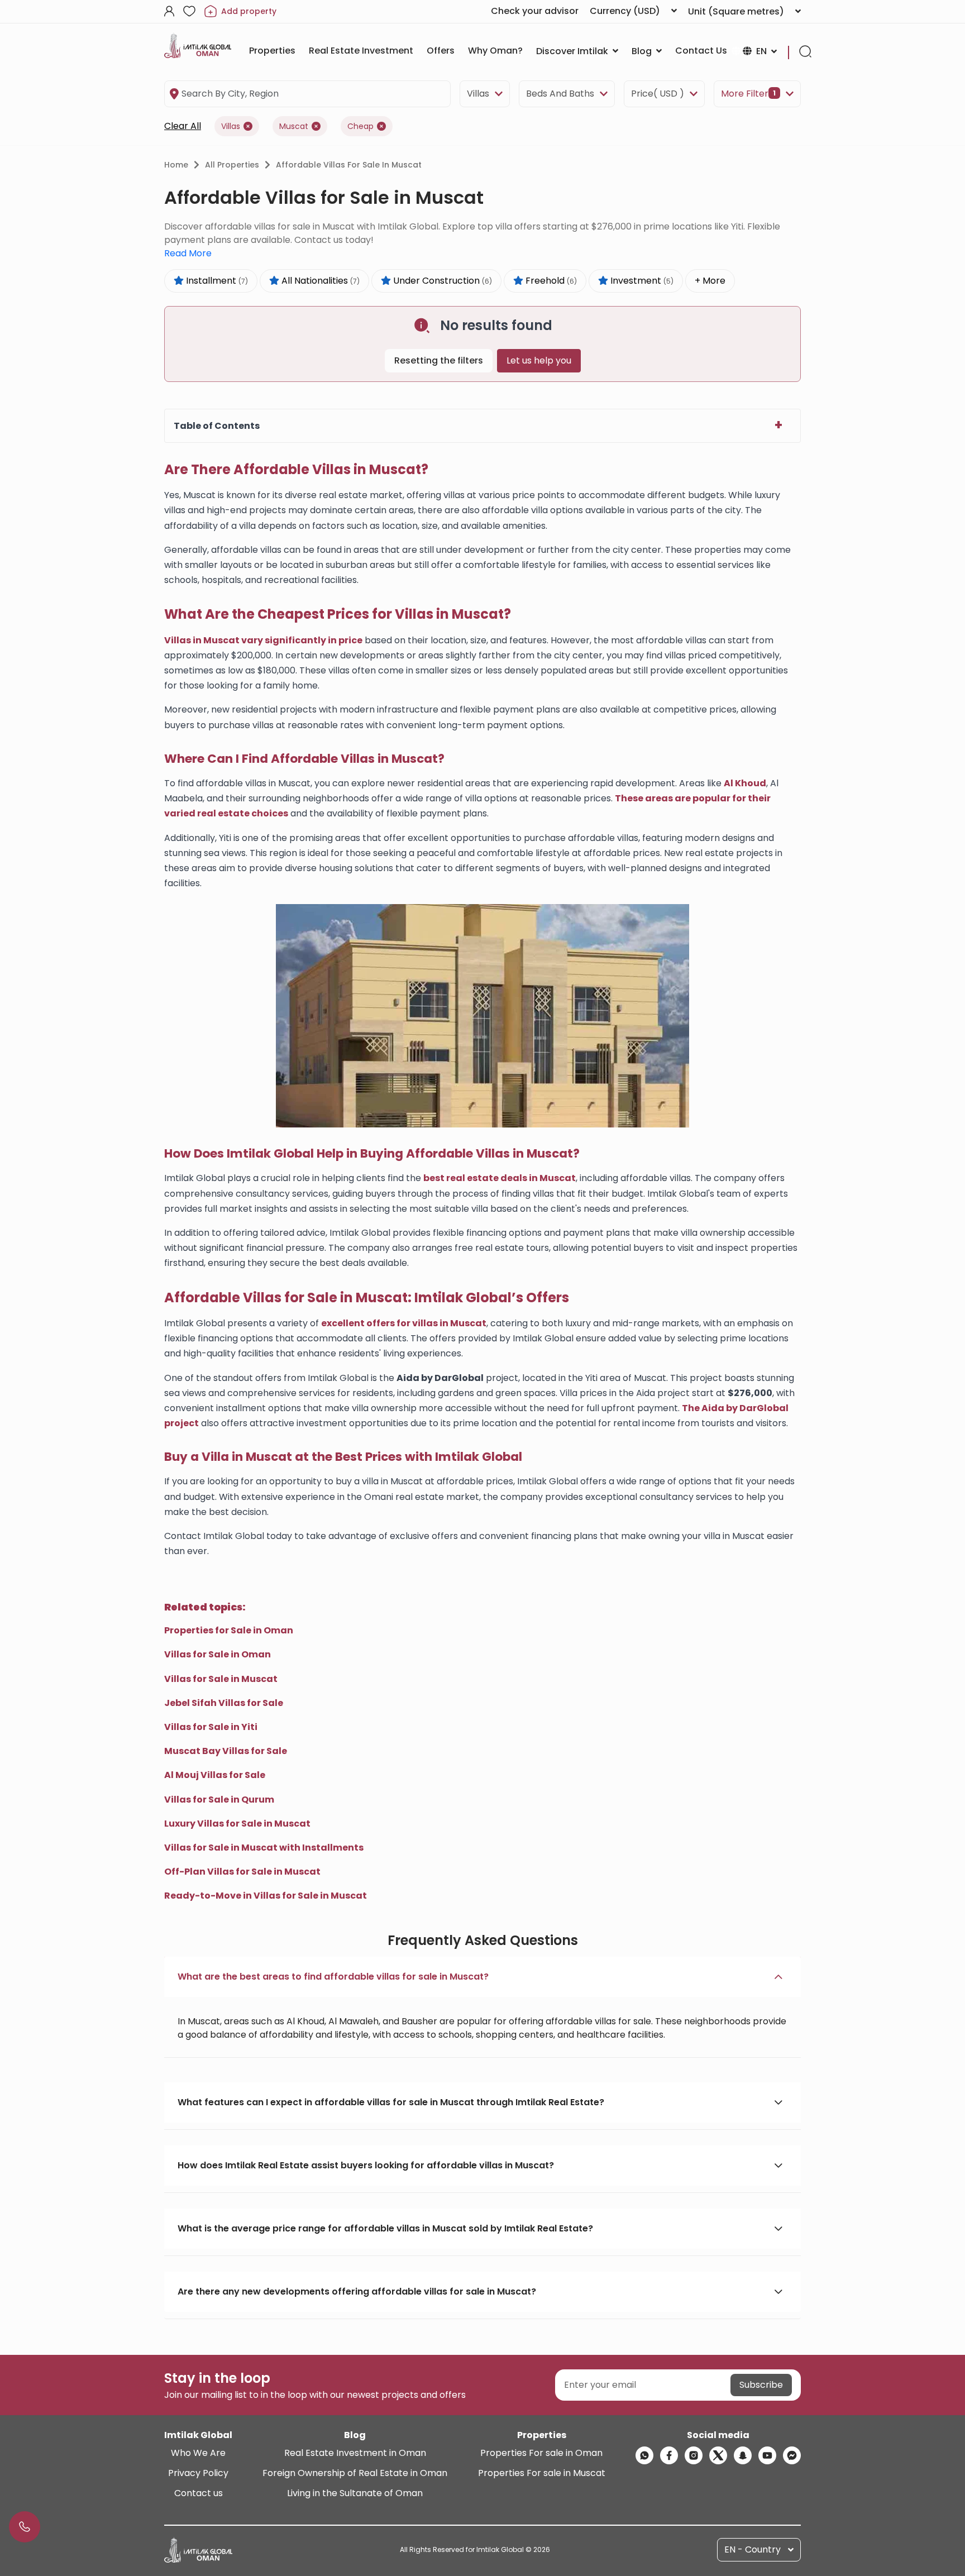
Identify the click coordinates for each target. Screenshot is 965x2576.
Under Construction (441, 281)
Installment (216, 281)
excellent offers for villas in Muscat (404, 1323)
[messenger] (792, 2455)
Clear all (183, 126)
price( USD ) (658, 94)
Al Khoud (745, 783)
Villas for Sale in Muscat (221, 1679)
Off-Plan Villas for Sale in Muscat (242, 1872)
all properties (232, 165)
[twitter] (718, 2455)
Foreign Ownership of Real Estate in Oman (355, 2473)
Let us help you (539, 360)
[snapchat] (743, 2455)
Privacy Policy (198, 2473)
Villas (478, 94)
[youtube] (767, 2455)
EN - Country (753, 2549)
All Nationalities (319, 281)
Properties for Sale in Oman (229, 1630)
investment (641, 281)
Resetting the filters (439, 360)
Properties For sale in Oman (541, 2453)
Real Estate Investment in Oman (355, 2453)
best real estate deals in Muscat (500, 1178)
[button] (482, 1977)
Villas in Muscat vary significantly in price (263, 640)
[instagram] (694, 2455)
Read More (188, 253)
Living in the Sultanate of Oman (355, 2493)
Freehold (550, 281)
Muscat (294, 126)
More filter (748, 94)
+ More (710, 281)
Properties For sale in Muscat (542, 2473)
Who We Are (198, 2453)
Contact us (199, 2493)
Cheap (360, 126)
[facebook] (669, 2455)
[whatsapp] (644, 2455)
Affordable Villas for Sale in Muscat (349, 165)
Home (176, 165)
